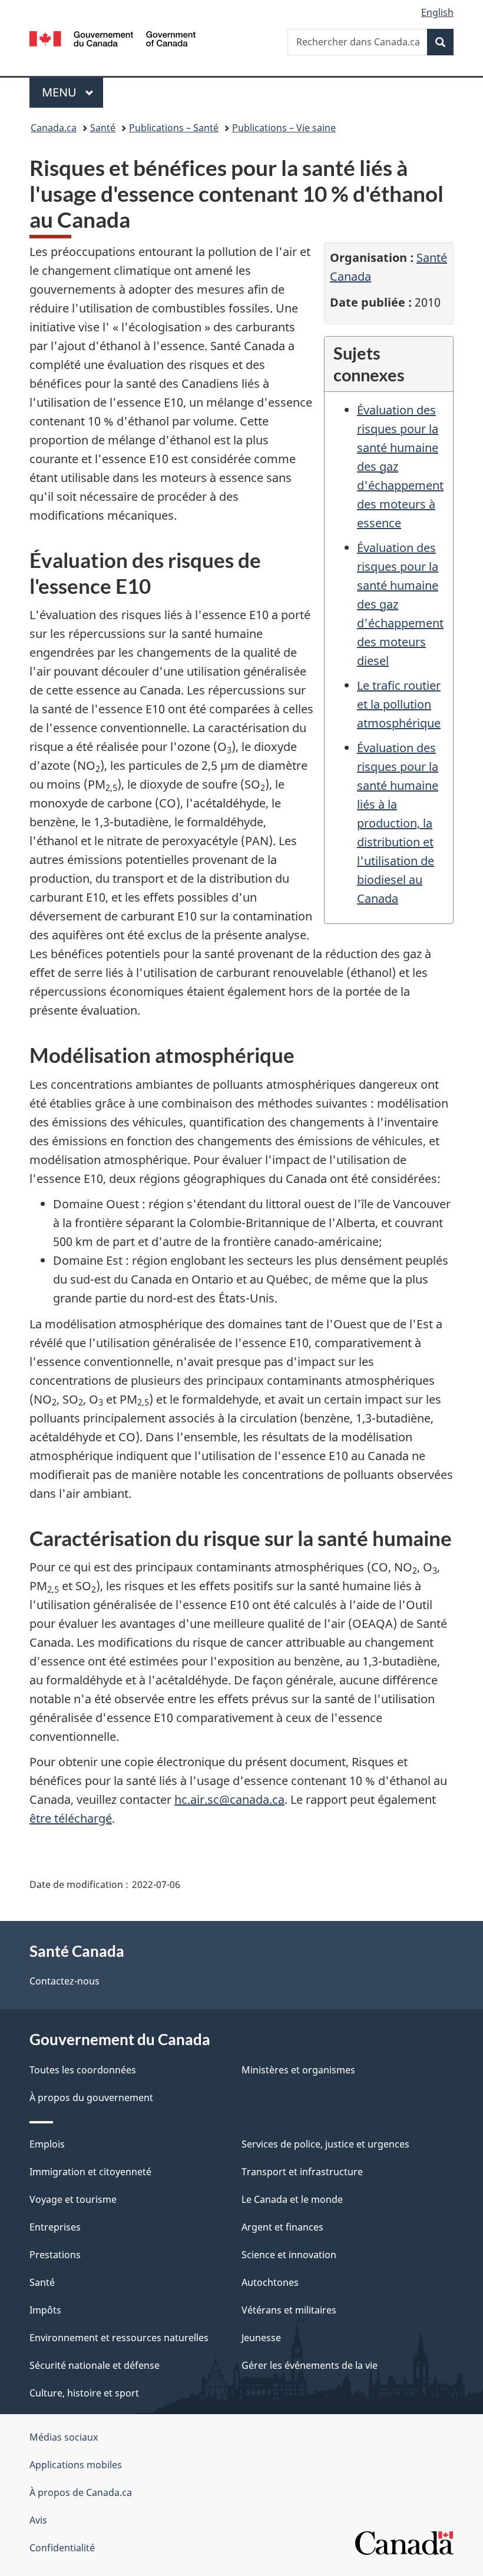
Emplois (47, 2144)
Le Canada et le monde (292, 2199)
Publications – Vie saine (284, 128)
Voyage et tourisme (73, 2199)
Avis (38, 2520)
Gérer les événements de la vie (310, 2365)
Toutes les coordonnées (83, 2070)
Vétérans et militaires (289, 2310)
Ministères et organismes (298, 2070)
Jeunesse (261, 2338)
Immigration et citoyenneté (90, 2172)
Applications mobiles (76, 2465)
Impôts (45, 2310)
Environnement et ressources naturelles (119, 2338)
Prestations (55, 2255)
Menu (72, 92)
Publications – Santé (174, 128)
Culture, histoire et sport (84, 2393)
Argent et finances (282, 2227)
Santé (103, 128)
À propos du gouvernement (91, 2098)
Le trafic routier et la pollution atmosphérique (399, 704)
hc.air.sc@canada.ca (229, 1799)
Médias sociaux (64, 2437)
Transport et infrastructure (302, 2172)
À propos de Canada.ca (81, 2492)
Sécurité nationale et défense (95, 2365)
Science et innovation (289, 2255)
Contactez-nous (64, 1981)
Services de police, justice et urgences (325, 2144)
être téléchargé (71, 1818)
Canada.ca (54, 128)
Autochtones (270, 2282)
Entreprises (55, 2227)
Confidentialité (62, 2548)
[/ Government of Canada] (113, 38)
